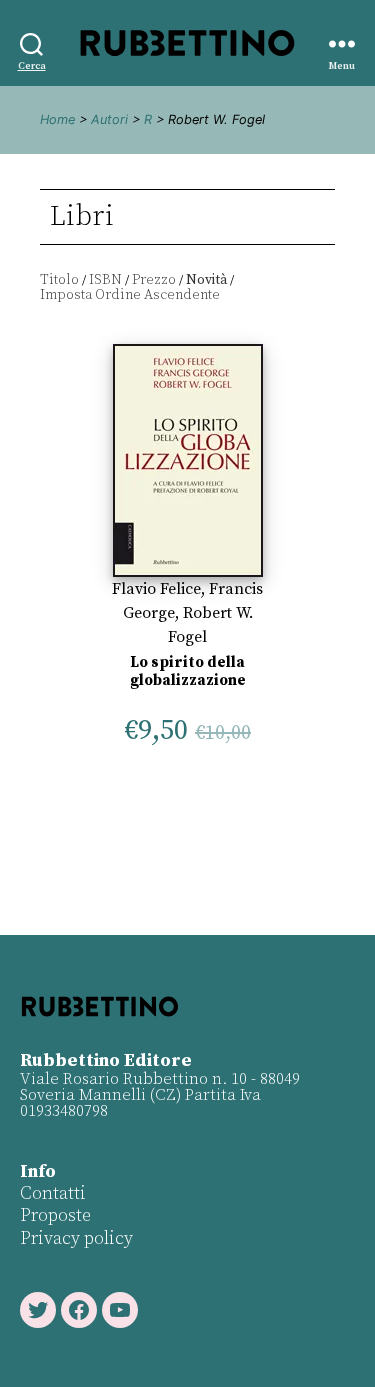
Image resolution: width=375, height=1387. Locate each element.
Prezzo (154, 280)
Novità (206, 280)
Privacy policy (76, 1238)
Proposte (55, 1215)
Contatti (53, 1193)
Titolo (59, 280)
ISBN (105, 280)
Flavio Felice (156, 589)
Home (57, 119)
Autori (109, 119)
